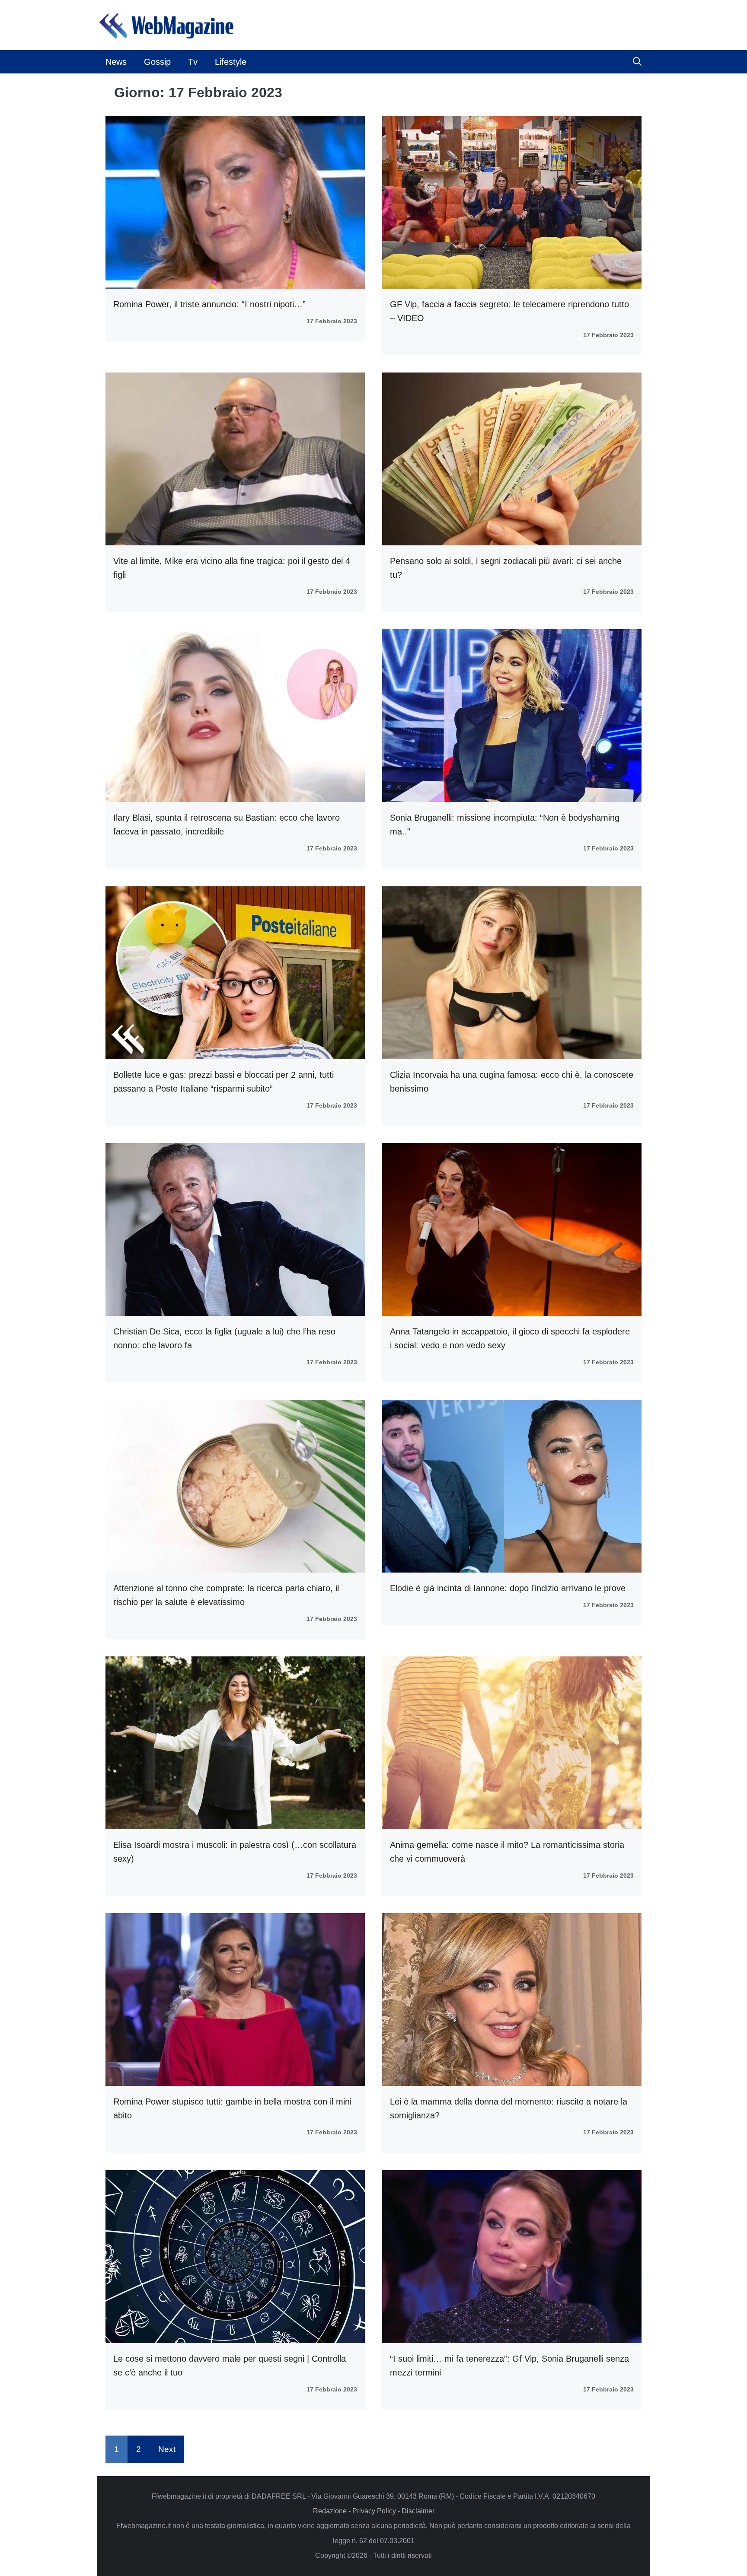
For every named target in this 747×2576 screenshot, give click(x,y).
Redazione (330, 2511)
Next (167, 2449)
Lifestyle (231, 62)
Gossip (157, 62)
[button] (637, 62)
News (116, 62)
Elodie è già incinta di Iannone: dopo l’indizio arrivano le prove (508, 1588)
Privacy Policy (374, 2511)
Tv (193, 62)
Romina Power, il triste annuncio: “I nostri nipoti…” (209, 304)
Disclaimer (418, 2511)
